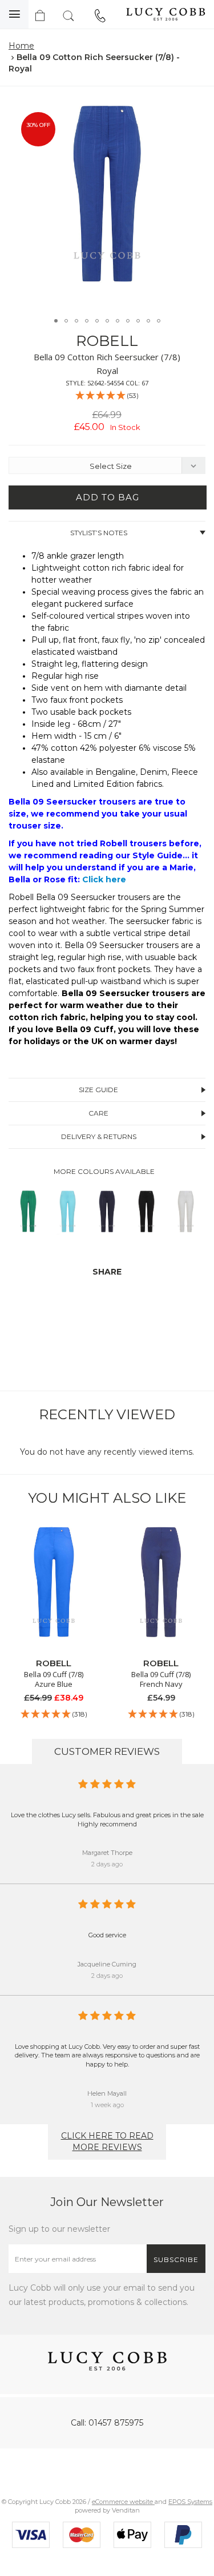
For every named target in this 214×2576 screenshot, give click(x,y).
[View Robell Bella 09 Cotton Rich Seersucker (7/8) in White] (186, 1235)
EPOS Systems (190, 2502)
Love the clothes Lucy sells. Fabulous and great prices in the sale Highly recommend (107, 1819)
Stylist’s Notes (99, 533)
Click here (104, 879)
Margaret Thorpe (107, 1853)
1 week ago (107, 2105)
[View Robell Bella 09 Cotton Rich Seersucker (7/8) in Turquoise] (68, 1235)
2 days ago (107, 1864)
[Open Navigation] (14, 14)
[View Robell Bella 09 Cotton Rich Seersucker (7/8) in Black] (146, 1235)
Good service (107, 1935)
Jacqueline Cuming (107, 1964)
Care (98, 1113)
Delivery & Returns (99, 1136)
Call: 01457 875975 (107, 2423)
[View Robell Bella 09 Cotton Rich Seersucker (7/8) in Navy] (107, 1235)
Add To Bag (108, 497)
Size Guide (98, 1090)
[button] (193, 108)
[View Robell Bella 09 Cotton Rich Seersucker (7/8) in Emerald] (28, 1235)
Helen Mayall (107, 2093)
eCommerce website (123, 2502)
